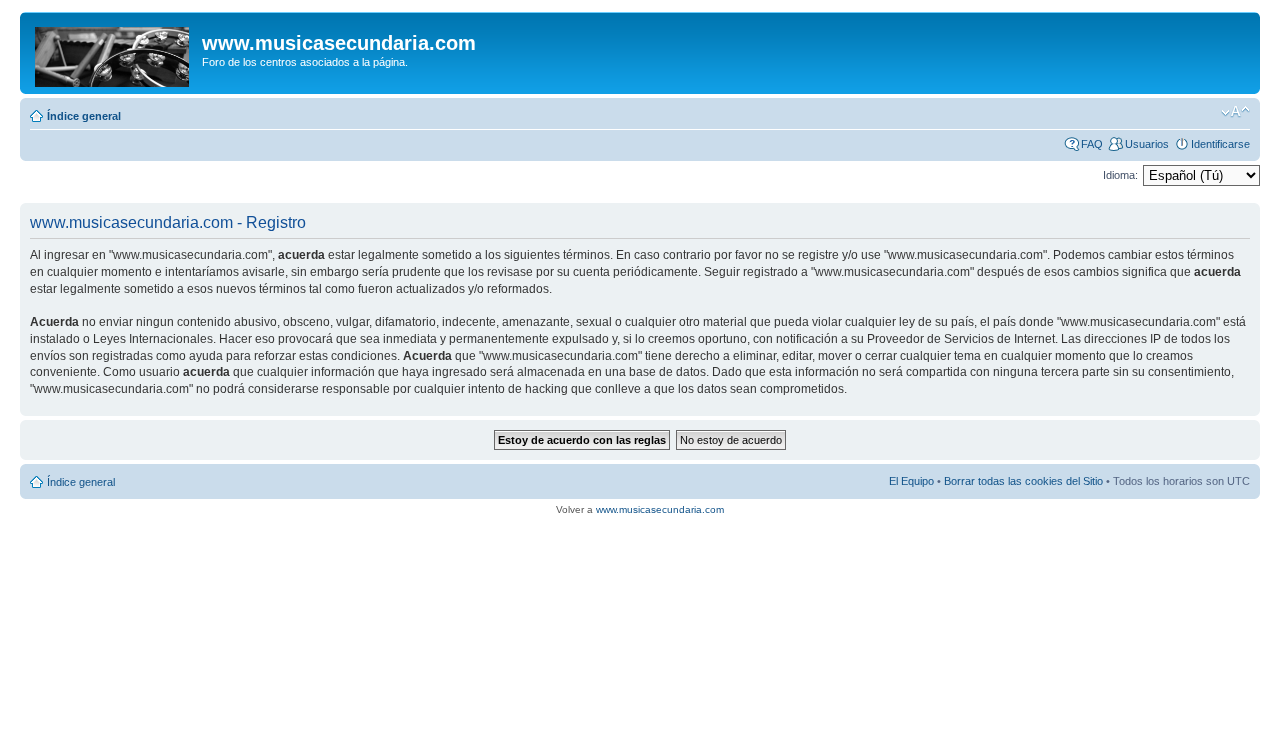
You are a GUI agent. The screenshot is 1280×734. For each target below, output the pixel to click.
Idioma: (1120, 175)
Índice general (84, 116)
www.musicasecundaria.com (660, 509)
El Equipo (911, 481)
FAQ (1092, 144)
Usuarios (1147, 144)
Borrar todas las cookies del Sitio (1023, 481)
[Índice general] (113, 53)
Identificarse (1220, 144)
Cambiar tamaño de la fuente (1235, 112)
